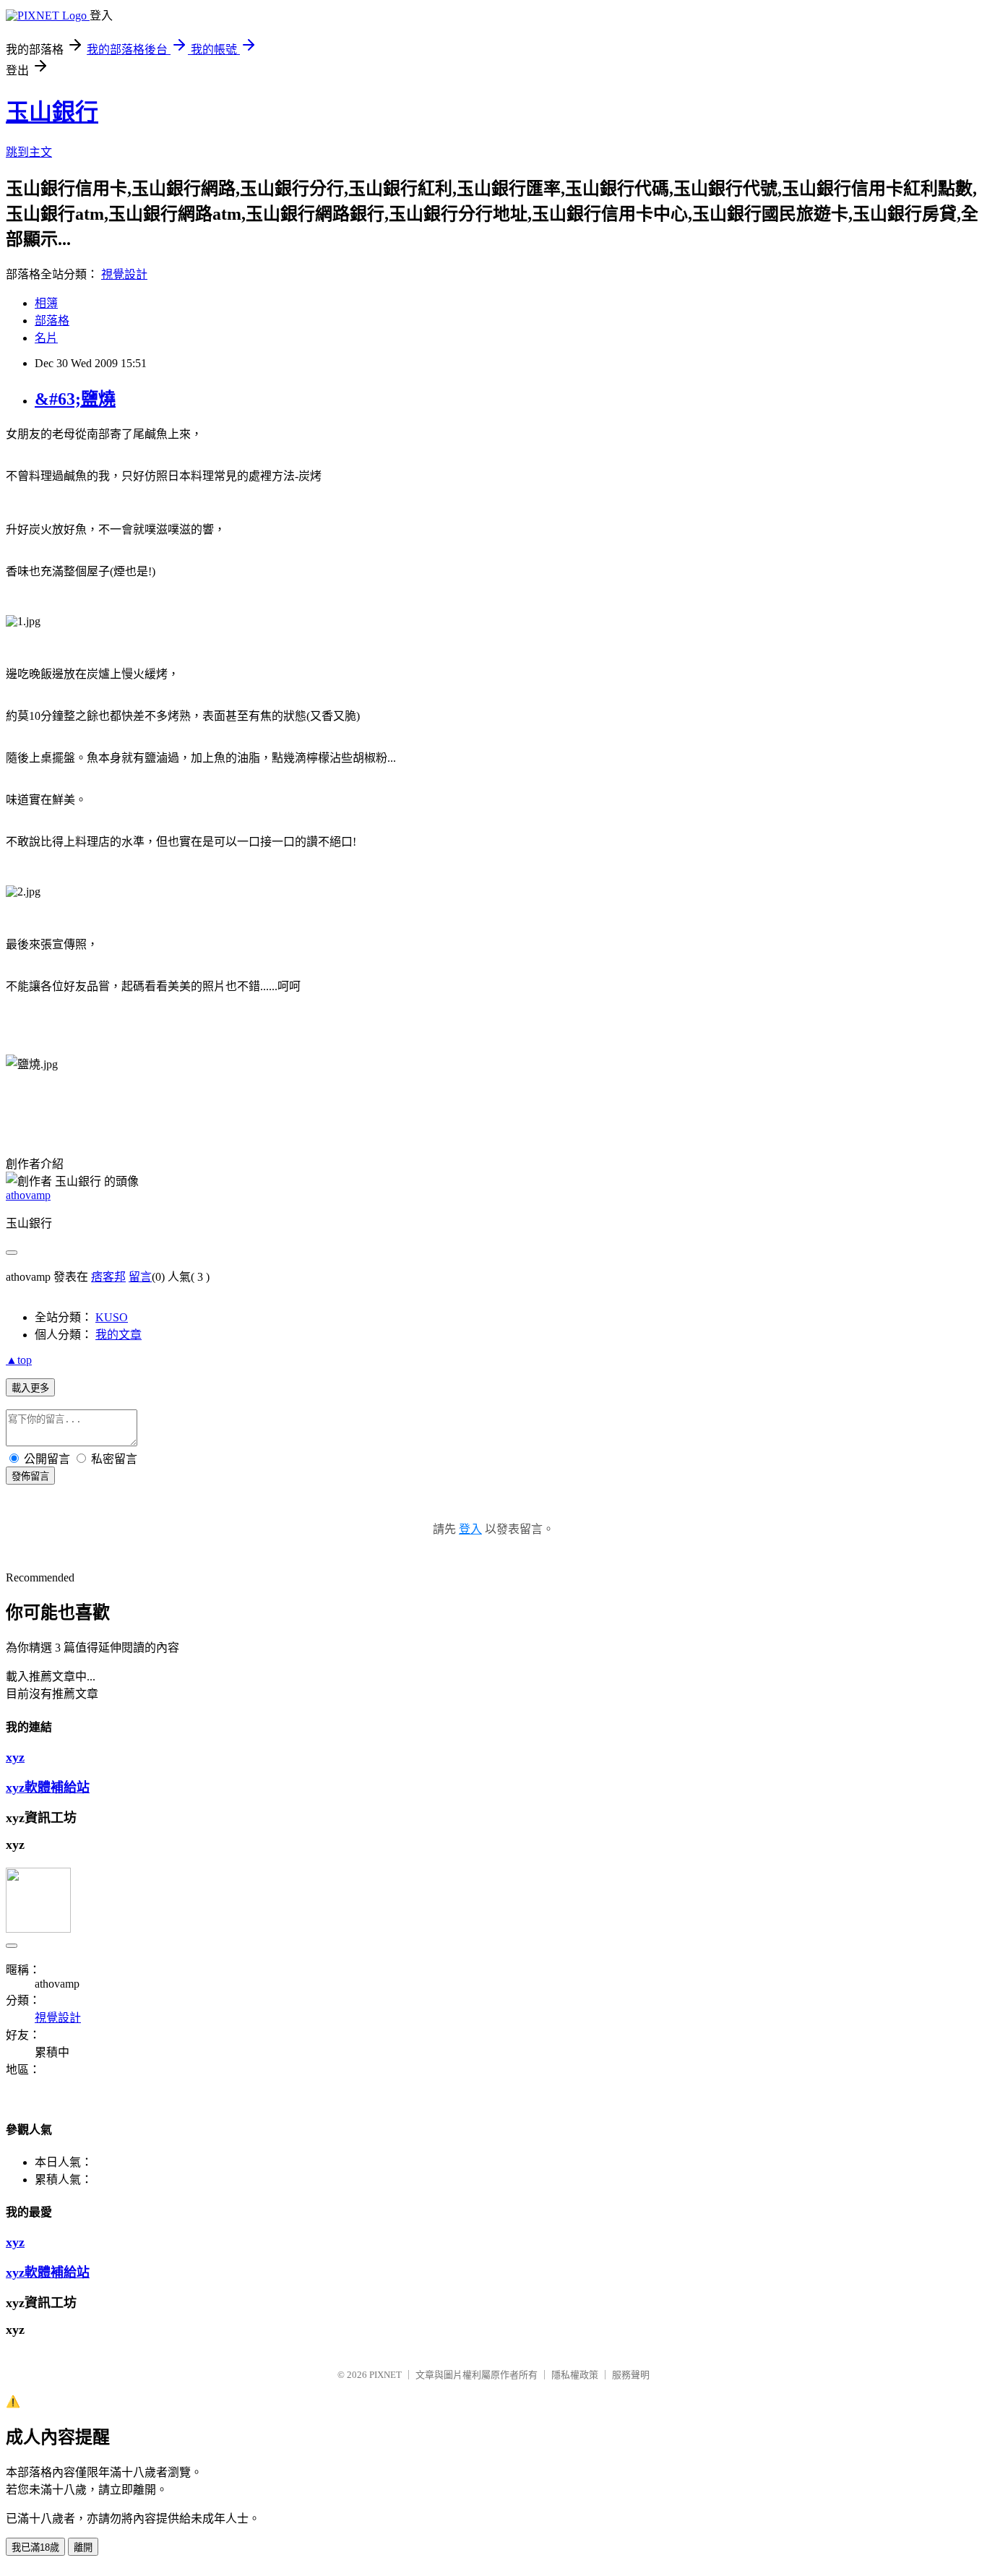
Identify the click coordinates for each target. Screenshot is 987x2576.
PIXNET (385, 2375)
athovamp (28, 1195)
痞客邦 (108, 1277)
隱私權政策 (575, 2375)
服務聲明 (631, 2375)
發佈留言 (30, 1476)
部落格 (52, 321)
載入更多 (30, 1388)
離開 (83, 2547)
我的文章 (118, 1335)
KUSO (112, 1317)
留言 (140, 1277)
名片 (46, 338)
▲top (19, 1360)
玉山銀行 (52, 112)
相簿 (46, 303)
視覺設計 (124, 274)
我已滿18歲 (35, 2547)
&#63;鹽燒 (75, 399)
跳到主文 (29, 152)
